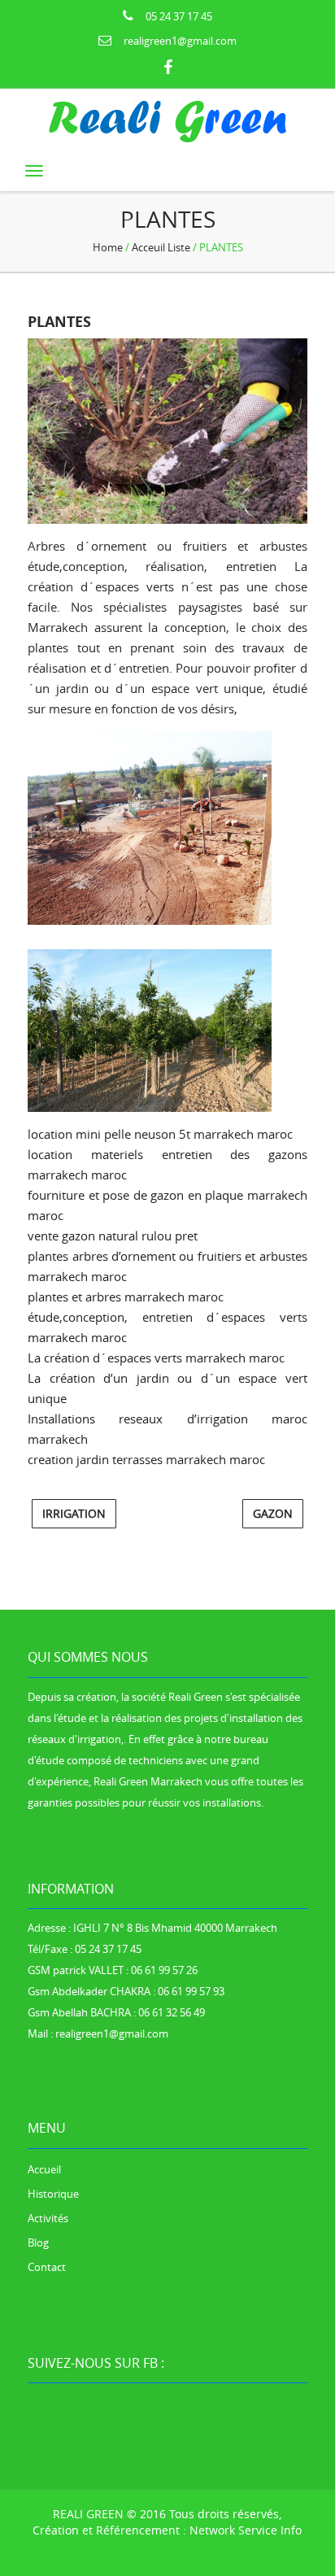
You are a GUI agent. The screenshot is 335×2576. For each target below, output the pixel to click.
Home (108, 247)
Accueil (44, 2169)
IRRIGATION (74, 1513)
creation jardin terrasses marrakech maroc (146, 1459)
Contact (47, 2267)
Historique (53, 2194)
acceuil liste (161, 247)
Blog (38, 2243)
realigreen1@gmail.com (180, 41)
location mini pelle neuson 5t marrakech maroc (160, 1134)
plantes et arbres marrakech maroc (126, 1297)
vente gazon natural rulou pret (113, 1236)
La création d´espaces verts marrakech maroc (156, 1358)
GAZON (273, 1513)
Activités (48, 2218)
